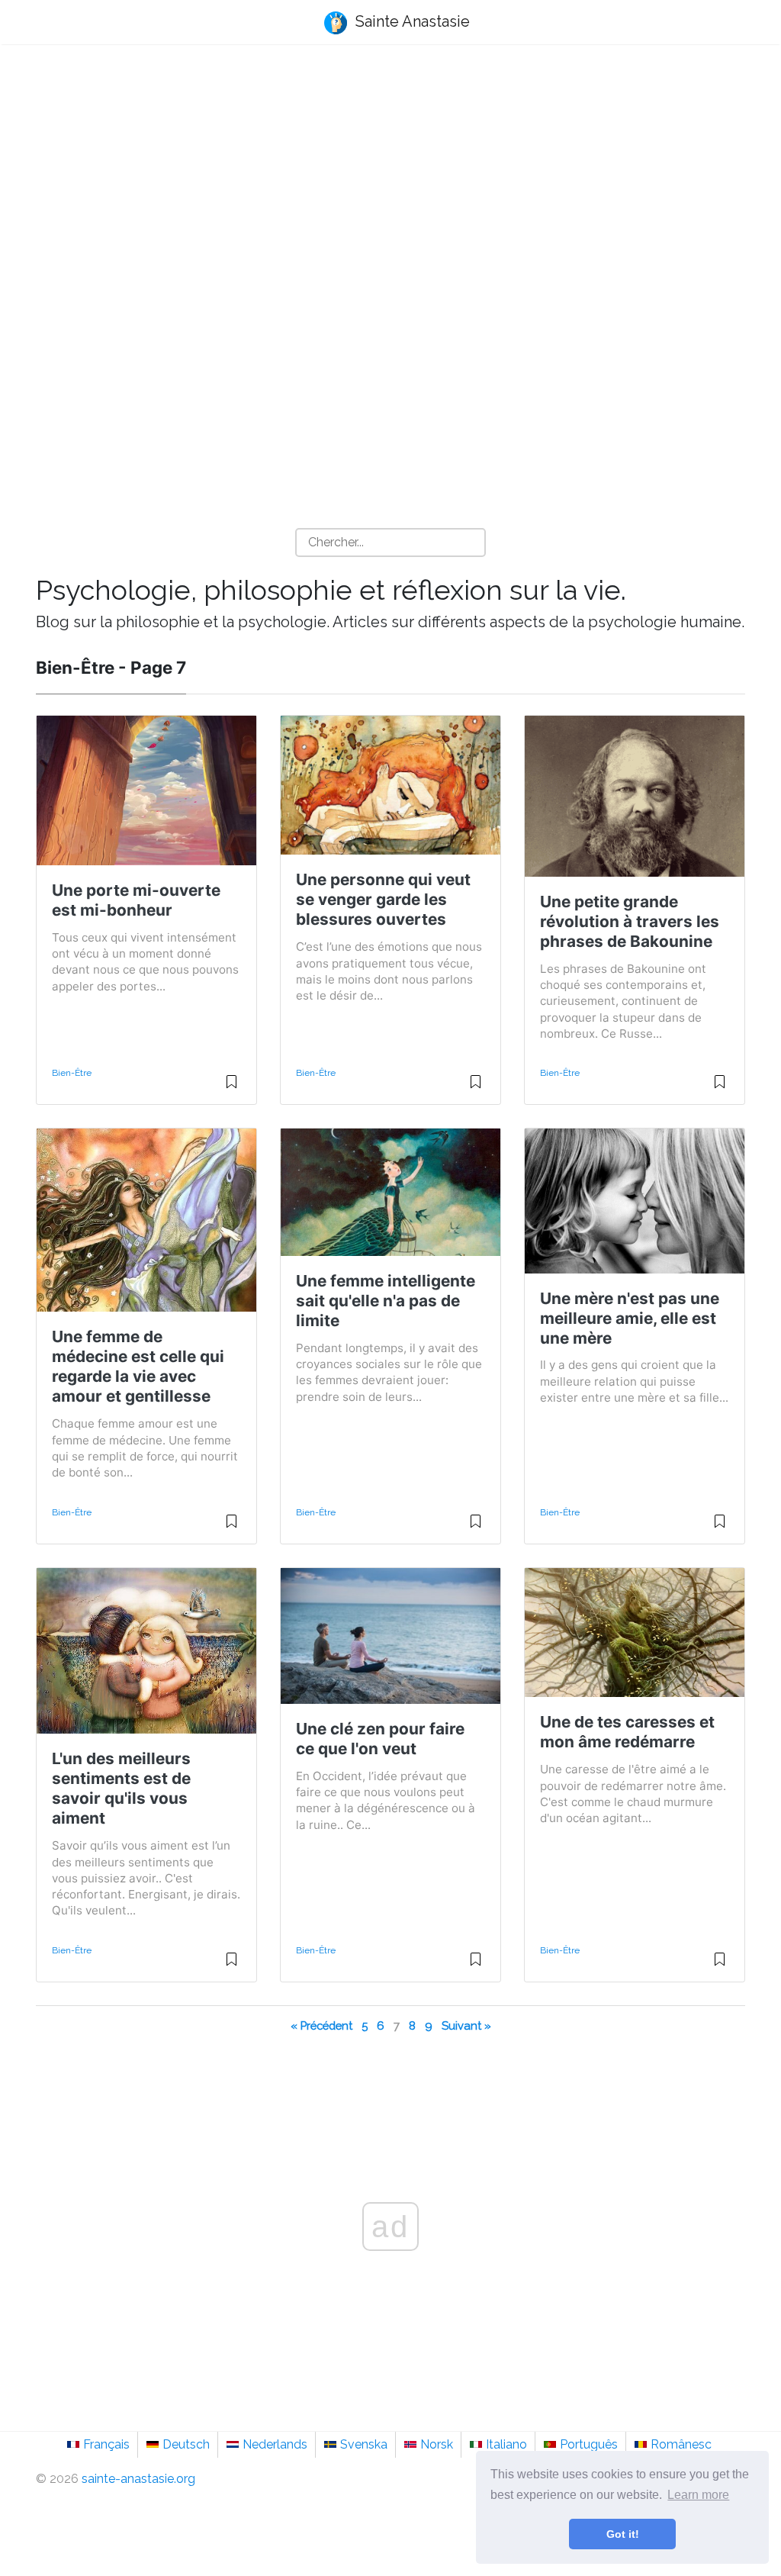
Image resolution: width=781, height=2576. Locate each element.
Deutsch (186, 2444)
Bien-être (72, 1073)
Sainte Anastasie (411, 21)
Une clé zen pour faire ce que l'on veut (380, 1739)
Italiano (506, 2444)
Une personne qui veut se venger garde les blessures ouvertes (383, 899)
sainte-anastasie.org (138, 2479)
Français (106, 2444)
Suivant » (466, 2025)
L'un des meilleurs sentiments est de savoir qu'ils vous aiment (121, 1788)
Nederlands (275, 2444)
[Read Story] (231, 1088)
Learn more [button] (698, 2495)
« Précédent (321, 2025)
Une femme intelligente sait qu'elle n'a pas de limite (386, 1301)
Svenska (364, 2444)
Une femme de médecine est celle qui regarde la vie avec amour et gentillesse (138, 1366)
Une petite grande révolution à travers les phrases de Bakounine (630, 921)
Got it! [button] (623, 2534)
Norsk (437, 2444)
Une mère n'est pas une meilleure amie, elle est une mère (630, 1318)
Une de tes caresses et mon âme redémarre (627, 1732)
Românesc (681, 2444)
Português (589, 2444)
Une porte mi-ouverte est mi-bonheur (136, 900)
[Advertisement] (390, 176)
